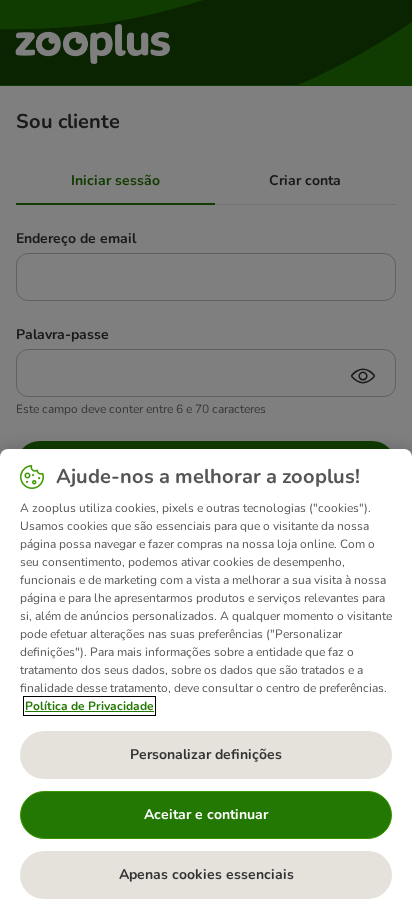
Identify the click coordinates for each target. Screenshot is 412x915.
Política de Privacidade (89, 706)
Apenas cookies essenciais (206, 874)
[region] (206, 682)
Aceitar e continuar (206, 814)
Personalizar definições (206, 754)
